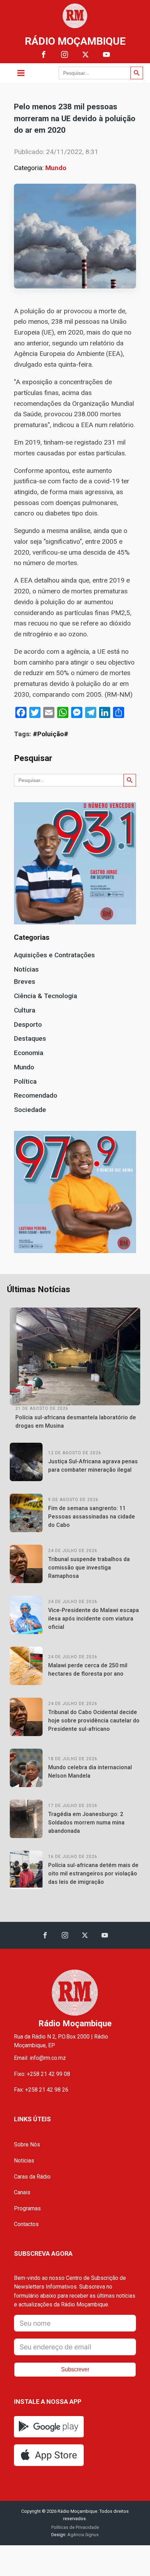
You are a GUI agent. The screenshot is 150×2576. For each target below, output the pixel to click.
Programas (27, 2208)
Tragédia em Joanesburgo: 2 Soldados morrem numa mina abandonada (86, 1823)
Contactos (26, 2224)
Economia (29, 1053)
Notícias (26, 969)
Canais (22, 2192)
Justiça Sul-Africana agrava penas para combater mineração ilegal (93, 1466)
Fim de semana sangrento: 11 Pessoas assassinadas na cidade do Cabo (92, 1517)
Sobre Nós (27, 2145)
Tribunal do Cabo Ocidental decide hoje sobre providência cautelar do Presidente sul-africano (94, 1721)
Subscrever (75, 2369)
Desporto (28, 1024)
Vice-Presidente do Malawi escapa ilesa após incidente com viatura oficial (93, 1619)
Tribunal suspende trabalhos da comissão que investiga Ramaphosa (89, 1568)
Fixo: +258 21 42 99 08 (42, 2074)
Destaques (30, 1038)
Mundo (56, 168)
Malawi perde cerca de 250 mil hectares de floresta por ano (88, 1670)
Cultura (25, 1010)
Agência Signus (82, 2535)
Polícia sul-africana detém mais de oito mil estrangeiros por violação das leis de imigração (93, 1874)
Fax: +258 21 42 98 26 (41, 2090)
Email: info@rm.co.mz (40, 2058)
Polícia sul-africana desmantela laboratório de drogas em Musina (76, 1422)
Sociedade (30, 1110)
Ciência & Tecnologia (46, 996)
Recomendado (36, 1095)
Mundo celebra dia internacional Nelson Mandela (90, 1772)
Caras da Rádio (32, 2177)
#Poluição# (51, 734)
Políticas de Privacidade (75, 2527)
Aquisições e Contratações (54, 955)
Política (25, 1081)
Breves (25, 982)
